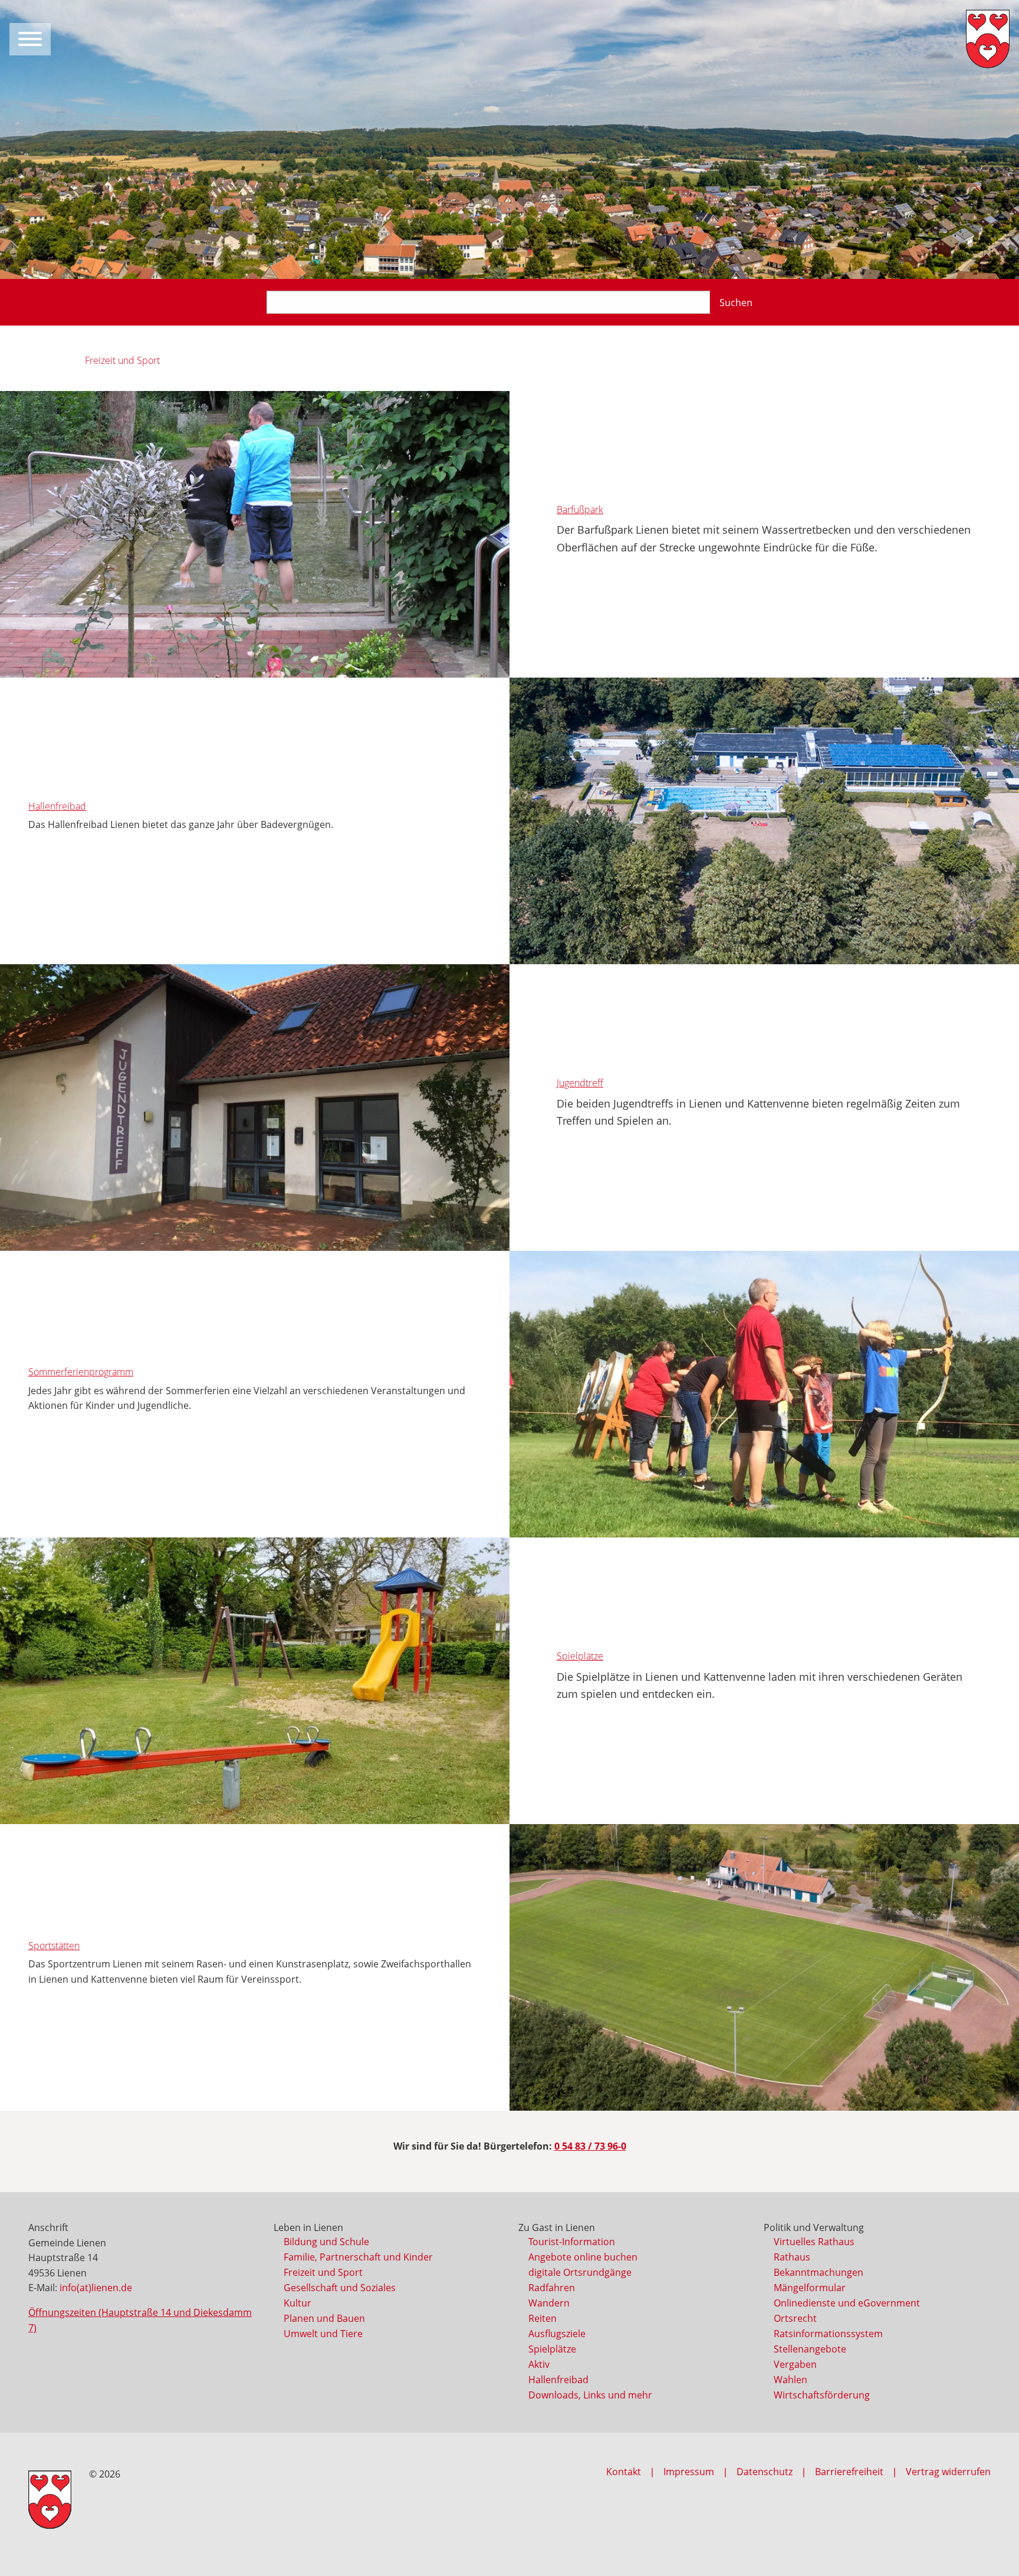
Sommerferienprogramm (81, 1372)
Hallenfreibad (57, 806)
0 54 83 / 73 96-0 (590, 2146)
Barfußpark (580, 510)
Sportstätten (54, 1946)
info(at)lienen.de (96, 2288)
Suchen (736, 303)
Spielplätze (580, 1656)
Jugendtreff (580, 1083)
